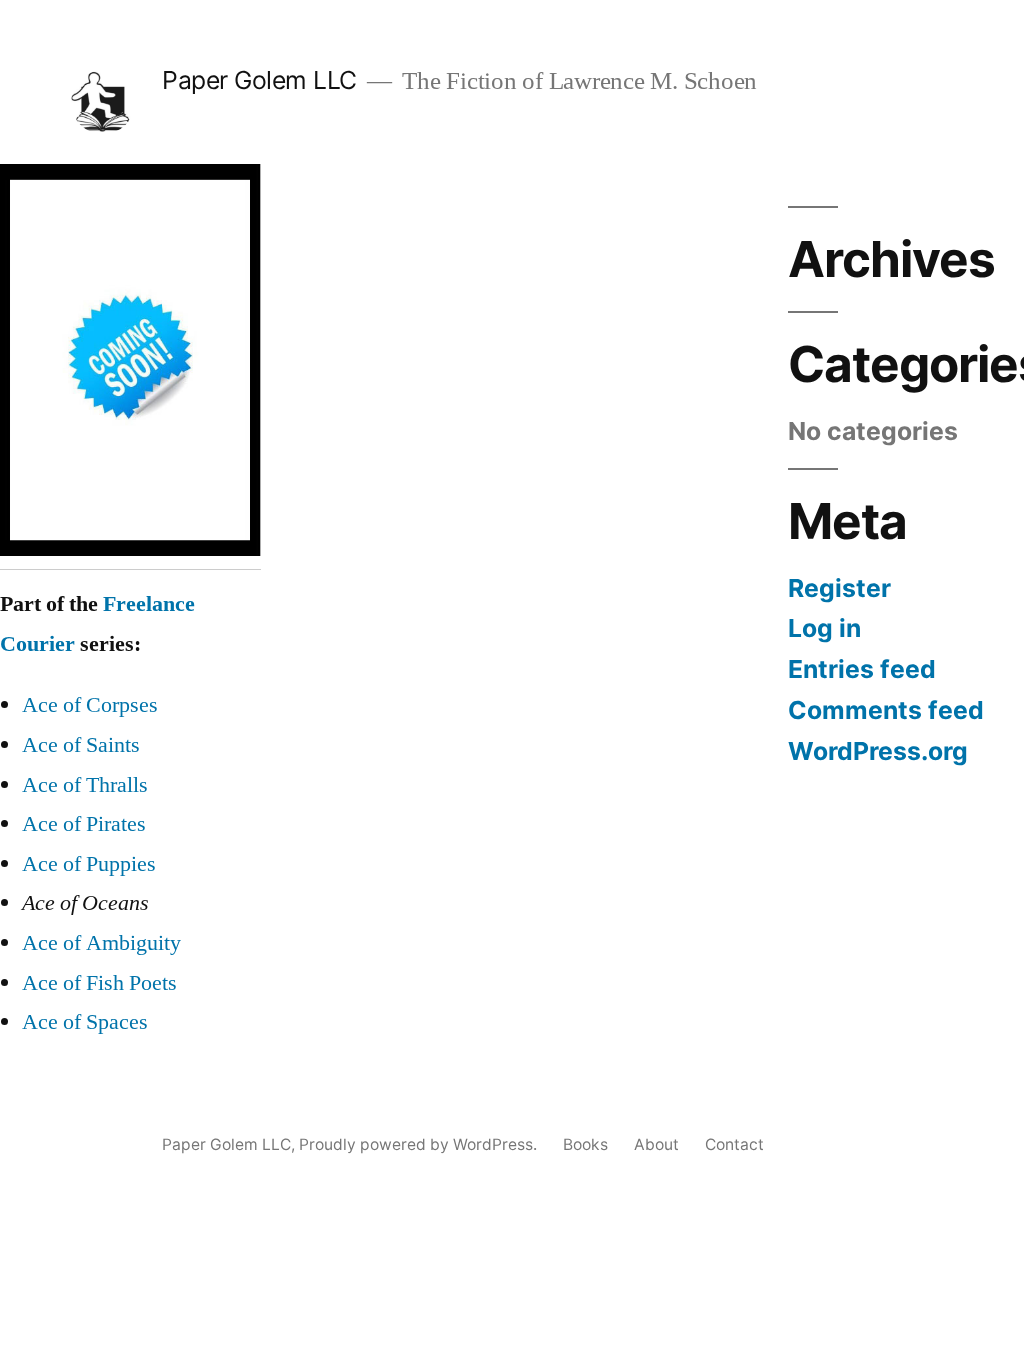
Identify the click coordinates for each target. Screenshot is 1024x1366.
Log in (824, 628)
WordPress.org (878, 751)
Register (839, 588)
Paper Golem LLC (259, 80)
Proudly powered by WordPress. (420, 1144)
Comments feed (886, 710)
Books (585, 1144)
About (656, 1144)
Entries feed (862, 669)
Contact (734, 1144)
